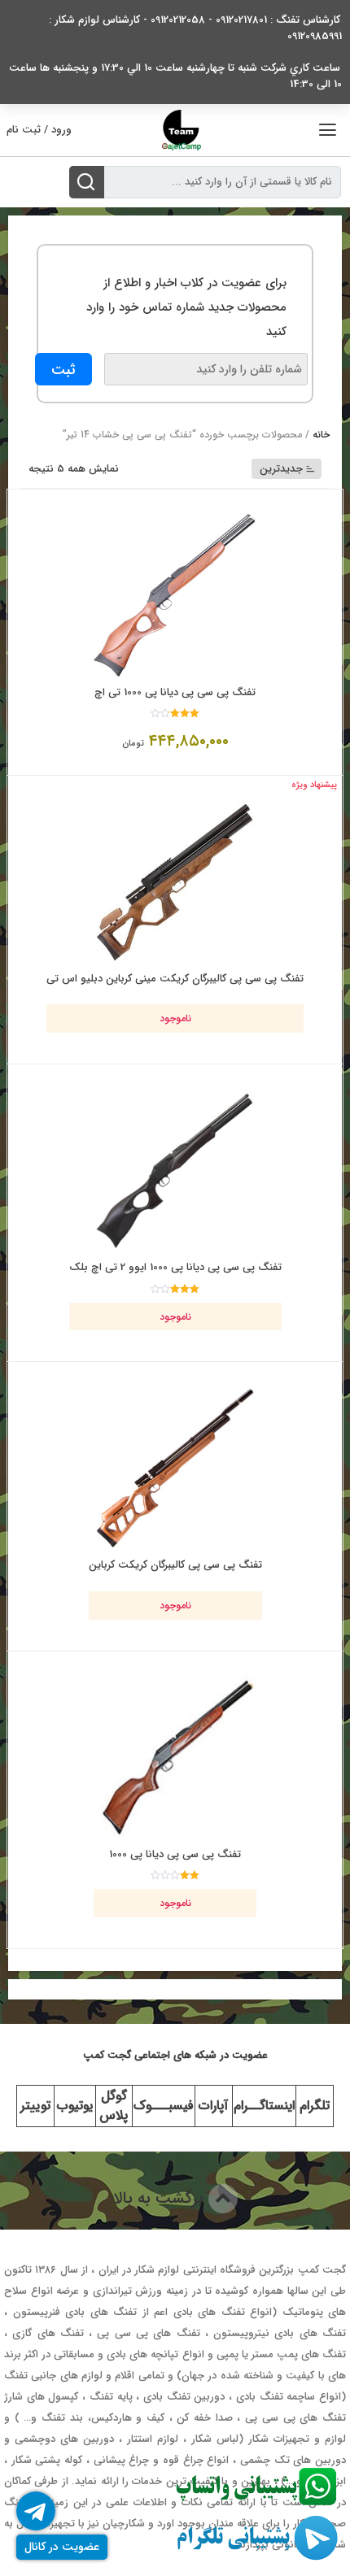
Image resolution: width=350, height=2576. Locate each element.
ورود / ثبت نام (39, 130)
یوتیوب (75, 2106)
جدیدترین (281, 469)
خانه (321, 435)
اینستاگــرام (264, 2106)
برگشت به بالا (161, 2198)
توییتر (35, 2106)
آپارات (213, 2106)
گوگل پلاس (114, 2106)
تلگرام (315, 2106)
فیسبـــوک (164, 2106)
